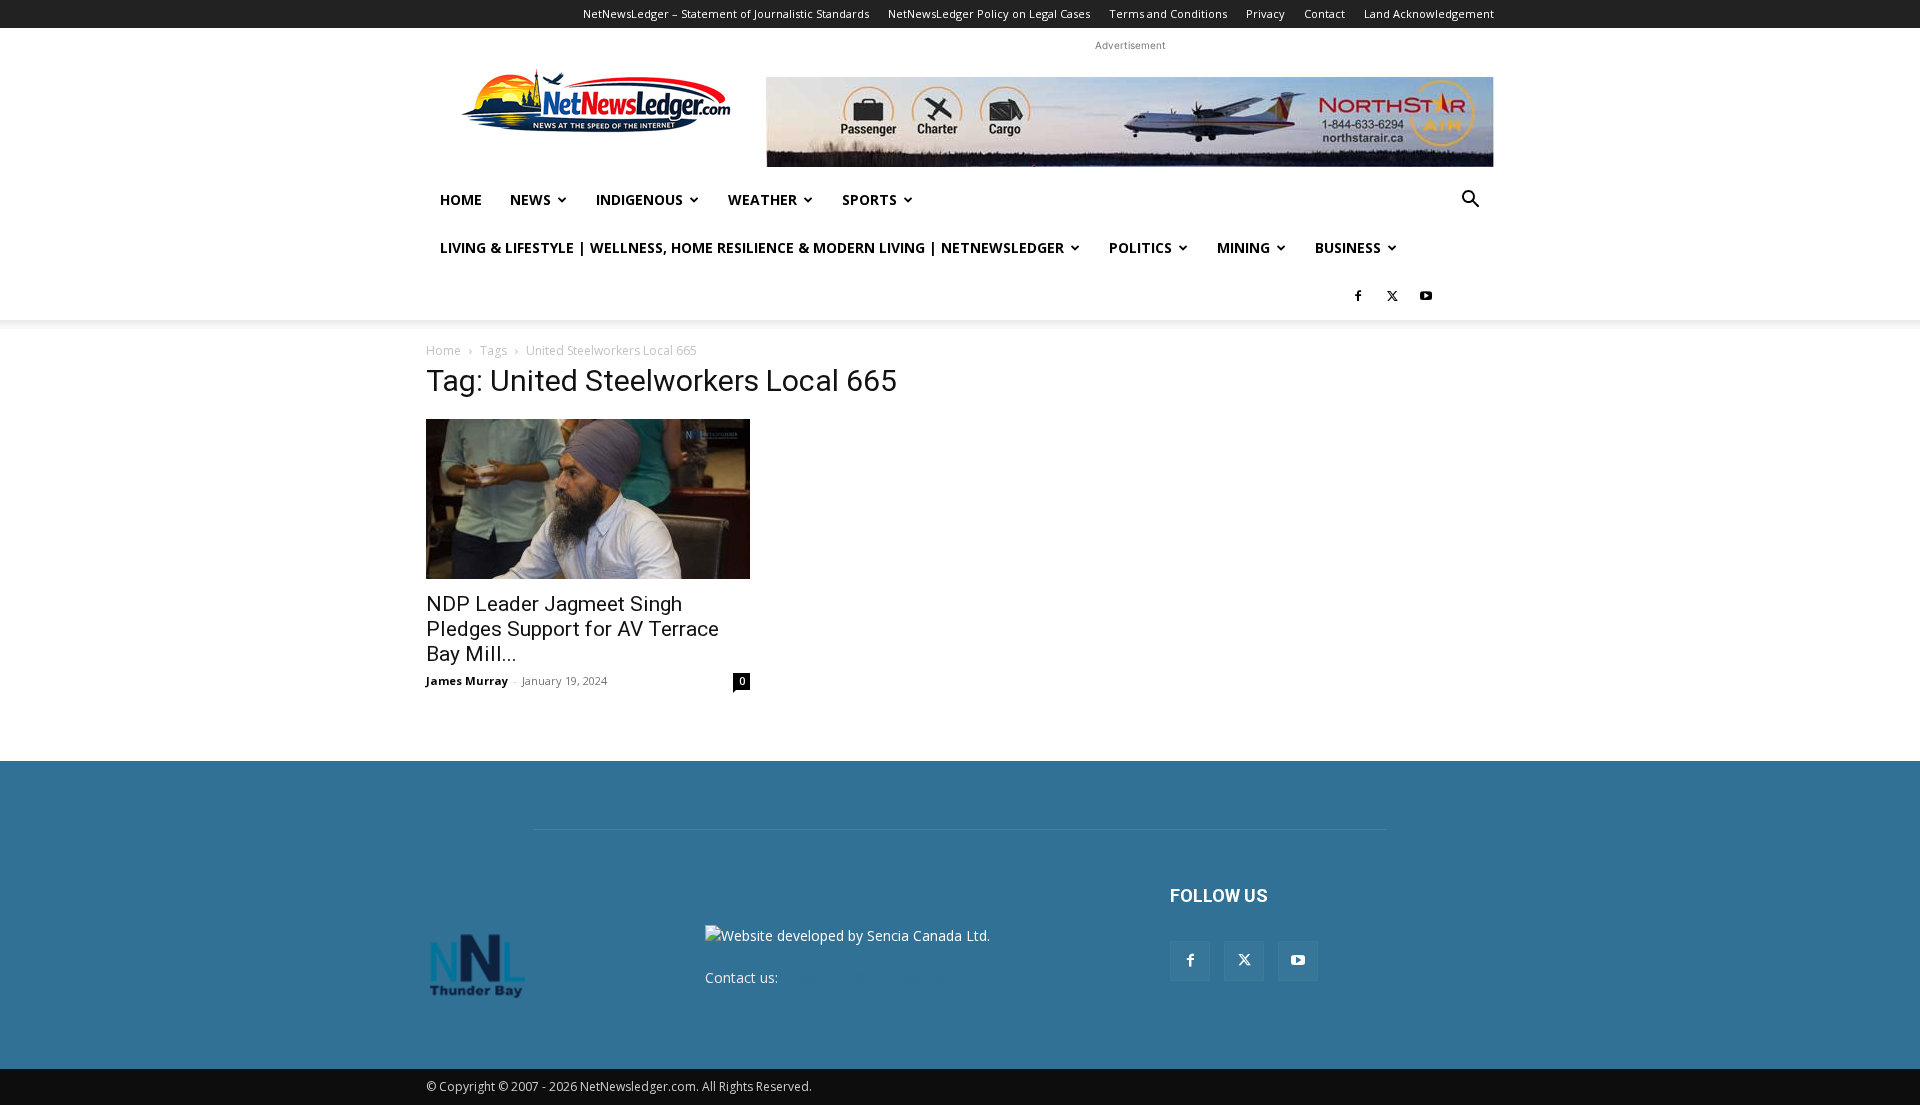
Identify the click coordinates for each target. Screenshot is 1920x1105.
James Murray (467, 680)
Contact (1324, 13)
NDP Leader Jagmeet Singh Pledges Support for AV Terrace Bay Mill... (572, 629)
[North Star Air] (1130, 122)
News (530, 199)
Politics (1140, 247)
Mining (1243, 247)
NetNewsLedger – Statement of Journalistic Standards (726, 13)
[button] (1470, 201)
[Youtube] (1426, 296)
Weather (762, 199)
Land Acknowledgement (1429, 13)
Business (1348, 247)
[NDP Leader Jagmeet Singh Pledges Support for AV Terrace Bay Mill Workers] (588, 499)
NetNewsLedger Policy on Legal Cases (989, 13)
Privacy (1265, 13)
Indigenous (639, 199)
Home (461, 199)
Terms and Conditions (1168, 13)
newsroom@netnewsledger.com (887, 977)
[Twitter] (1392, 296)
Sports (869, 199)
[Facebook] (1358, 296)
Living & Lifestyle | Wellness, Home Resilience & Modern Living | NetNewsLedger (752, 247)
